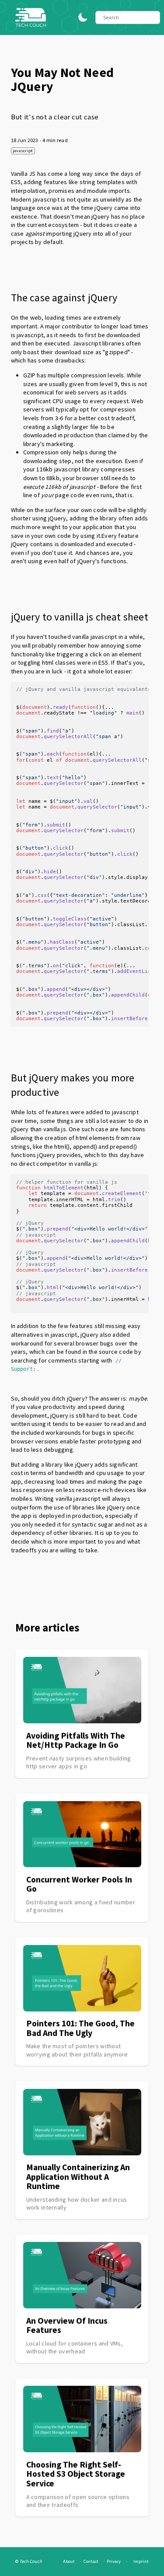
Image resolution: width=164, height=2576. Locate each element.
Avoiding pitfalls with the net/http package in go (76, 1740)
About (69, 2561)
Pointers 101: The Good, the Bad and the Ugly (80, 2028)
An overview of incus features (67, 2325)
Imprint (141, 2561)
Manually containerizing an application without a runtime (78, 2177)
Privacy (114, 2561)
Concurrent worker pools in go (79, 1884)
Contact (91, 2561)
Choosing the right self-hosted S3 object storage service (76, 2474)
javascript (23, 151)
